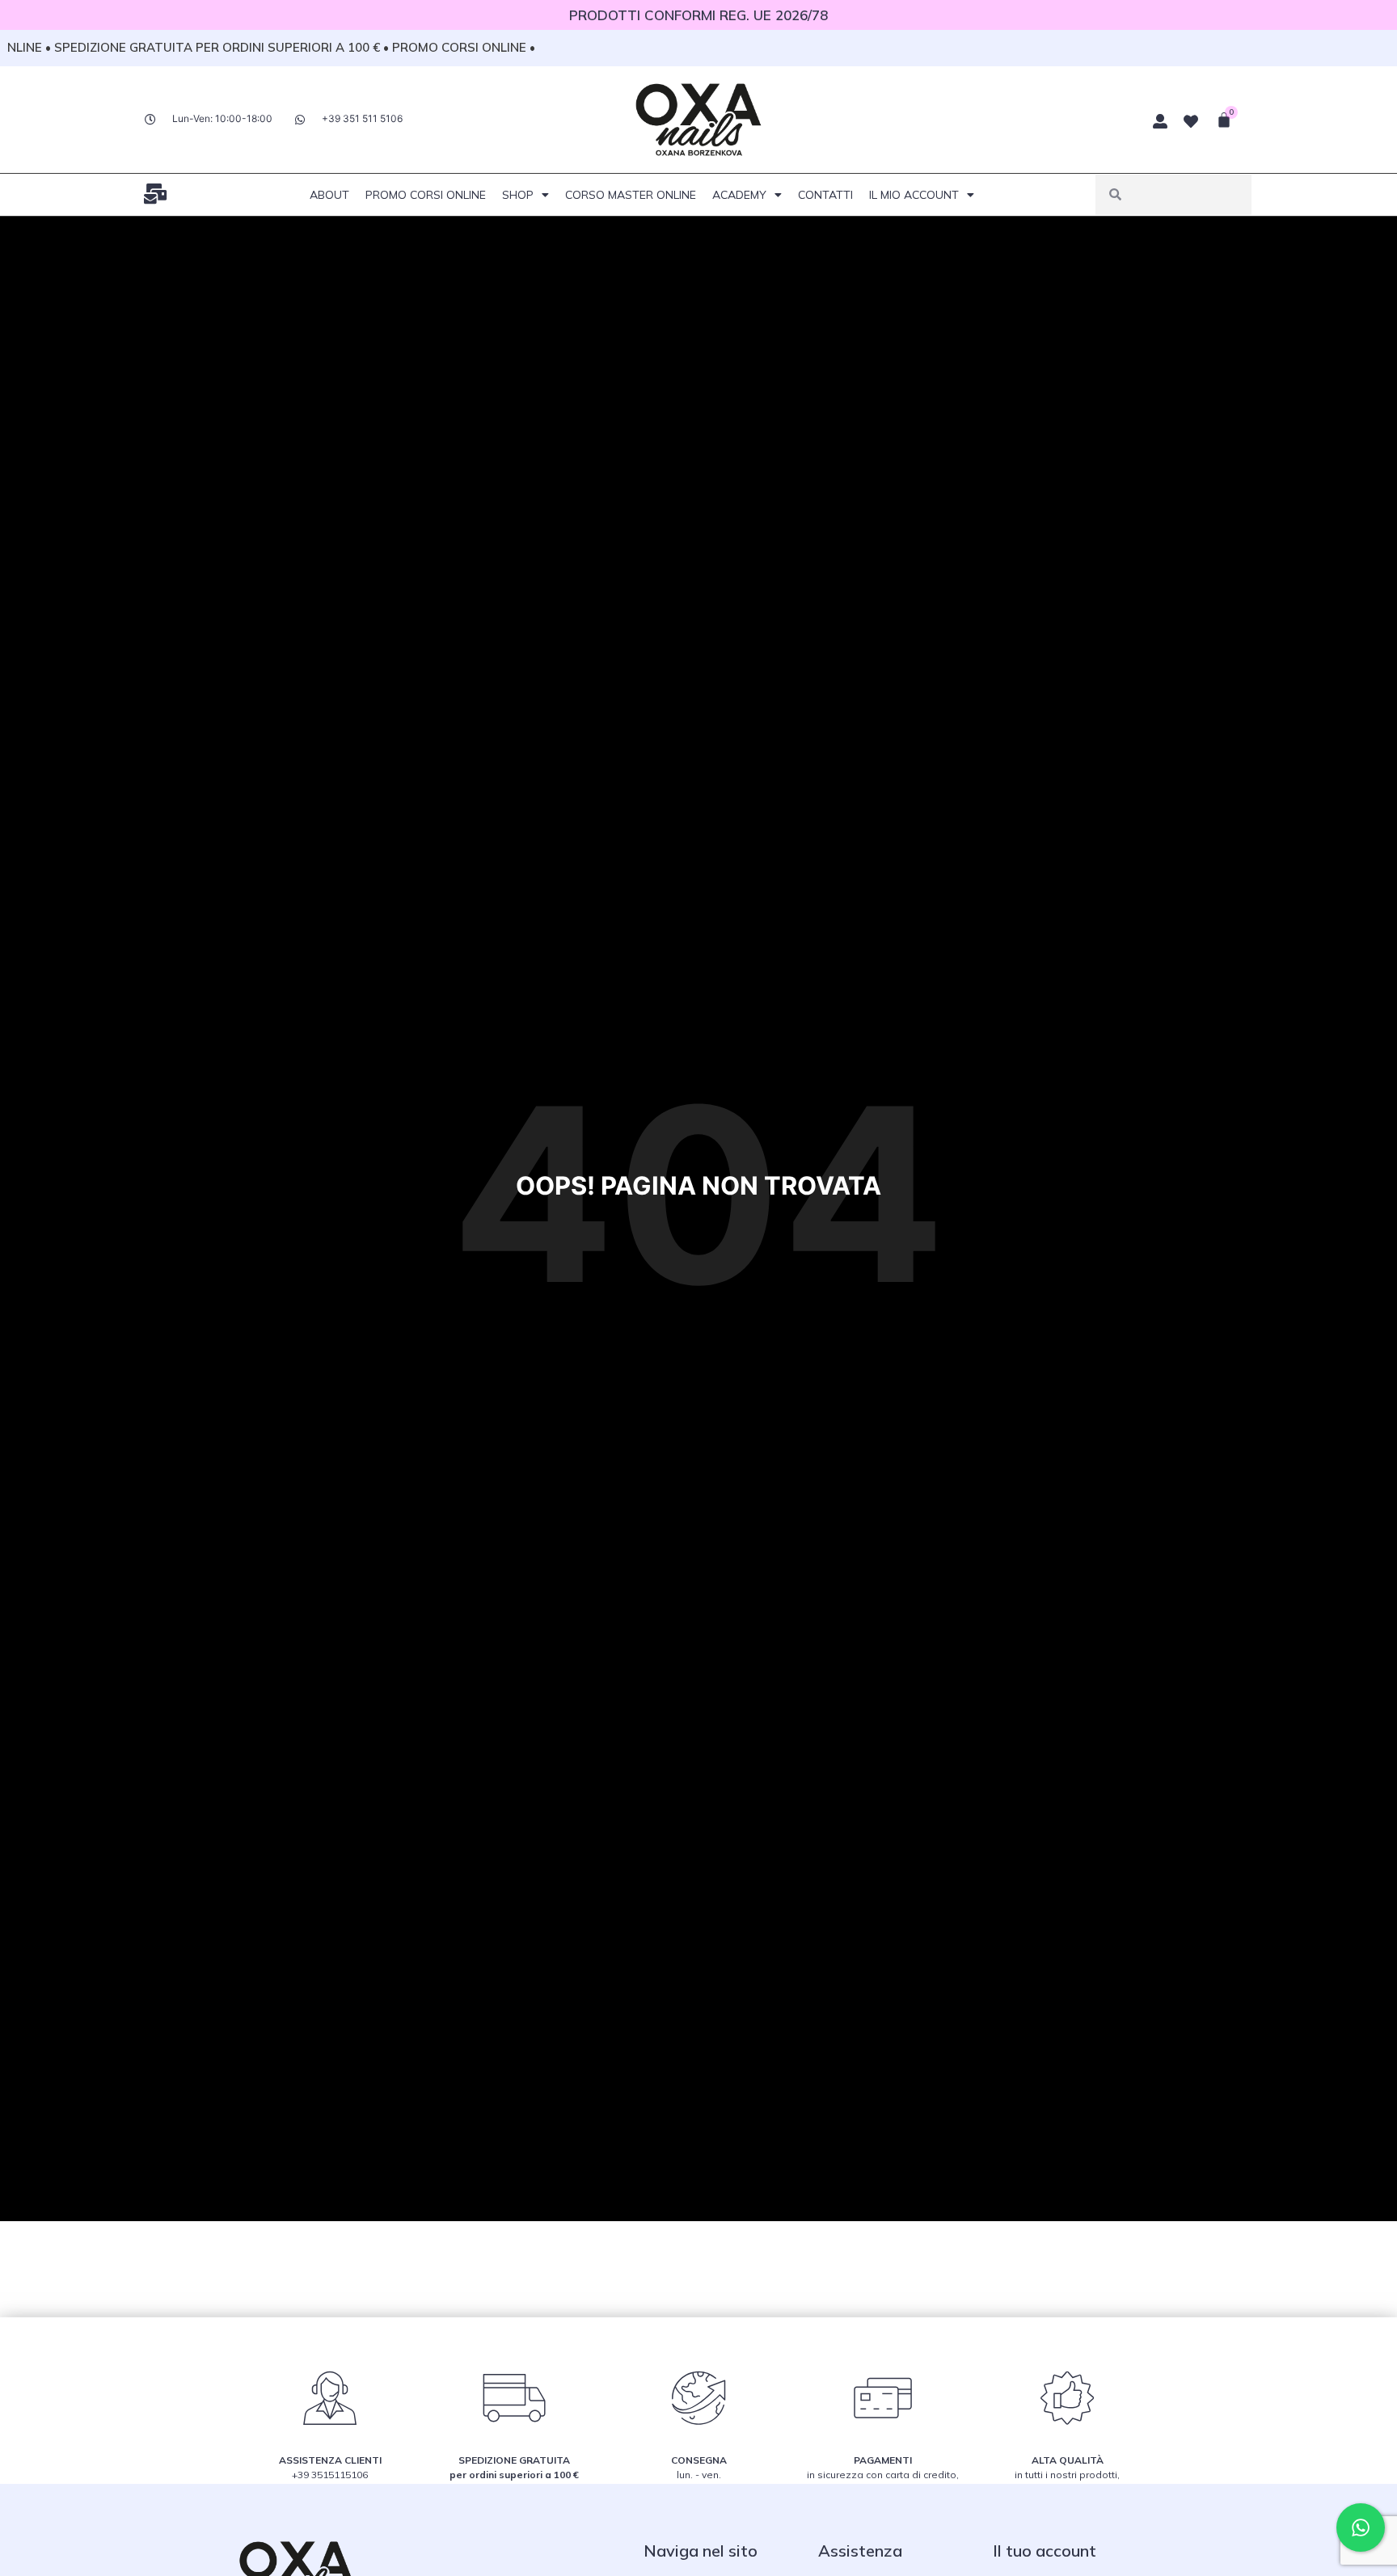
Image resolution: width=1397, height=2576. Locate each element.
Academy (739, 195)
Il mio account (914, 195)
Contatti (825, 195)
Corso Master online (631, 195)
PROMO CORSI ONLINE (426, 195)
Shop (518, 195)
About (329, 195)
